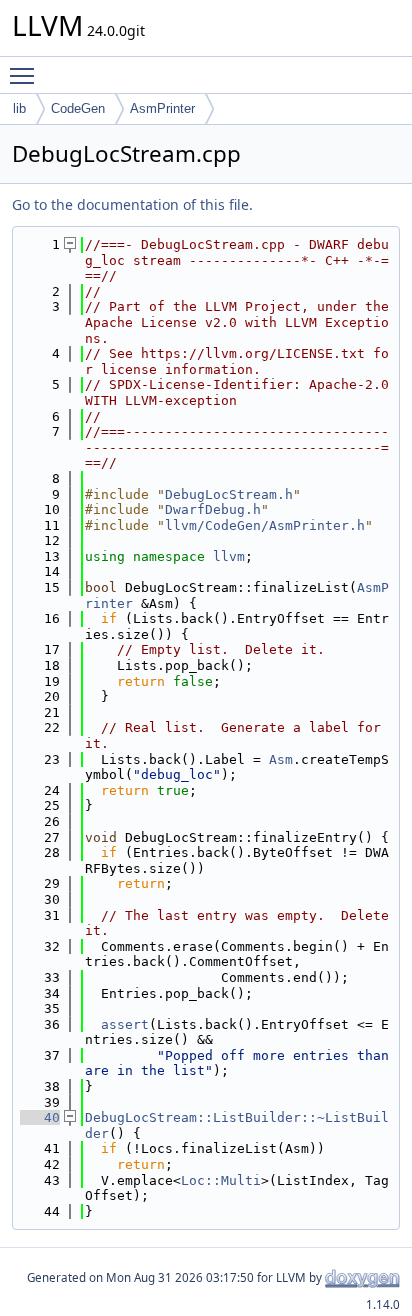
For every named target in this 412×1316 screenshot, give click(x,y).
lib (19, 108)
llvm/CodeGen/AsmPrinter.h (265, 525)
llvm (229, 556)
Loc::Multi (221, 1180)
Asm (281, 759)
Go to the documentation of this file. (132, 204)
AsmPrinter (162, 108)
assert (125, 1024)
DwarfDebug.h (213, 509)
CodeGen (78, 108)
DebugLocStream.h (229, 494)
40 (40, 1117)
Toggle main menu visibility (26, 75)
